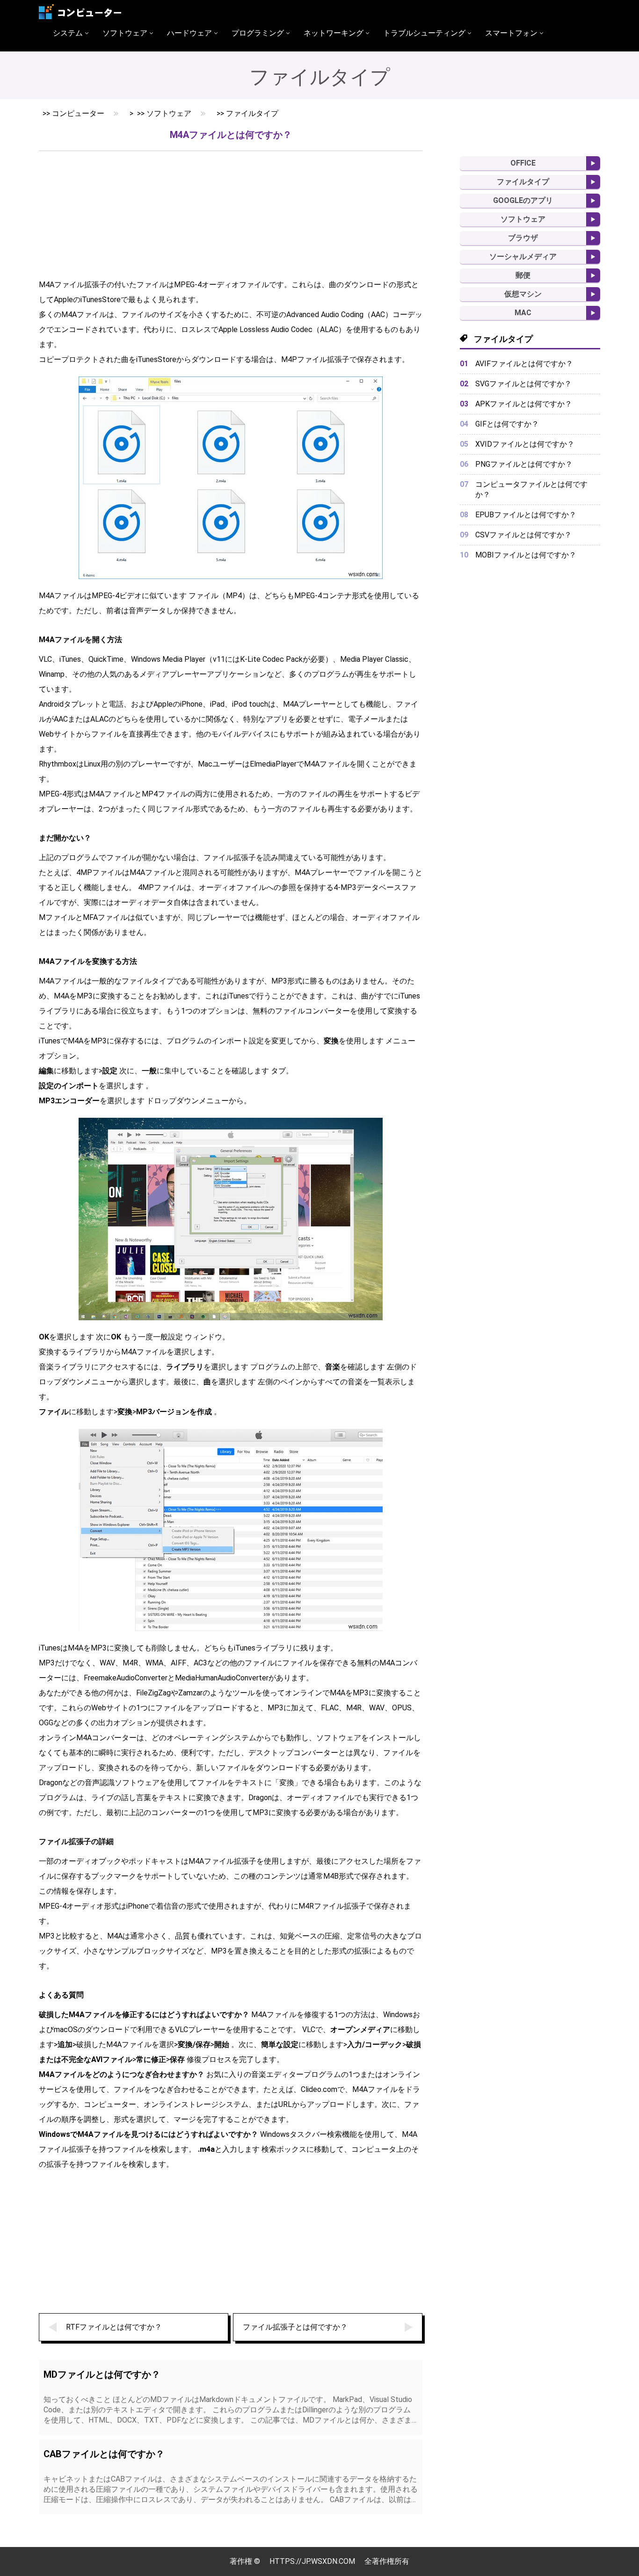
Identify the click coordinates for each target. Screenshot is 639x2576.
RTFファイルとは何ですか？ (114, 2327)
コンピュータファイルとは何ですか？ (531, 489)
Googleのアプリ (523, 200)
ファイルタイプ (252, 113)
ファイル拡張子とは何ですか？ (295, 2327)
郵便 (523, 275)
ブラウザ (523, 238)
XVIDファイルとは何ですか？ (525, 444)
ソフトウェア (169, 113)
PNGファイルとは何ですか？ (524, 464)
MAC (523, 313)
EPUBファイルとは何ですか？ (526, 515)
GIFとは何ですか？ (507, 424)
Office (523, 163)
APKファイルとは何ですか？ (524, 404)
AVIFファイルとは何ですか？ (524, 364)
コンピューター (78, 113)
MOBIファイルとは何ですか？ (526, 555)
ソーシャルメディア (523, 257)
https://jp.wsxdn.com (312, 2561)
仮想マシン (523, 294)
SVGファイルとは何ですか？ (523, 384)
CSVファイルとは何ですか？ (523, 535)
